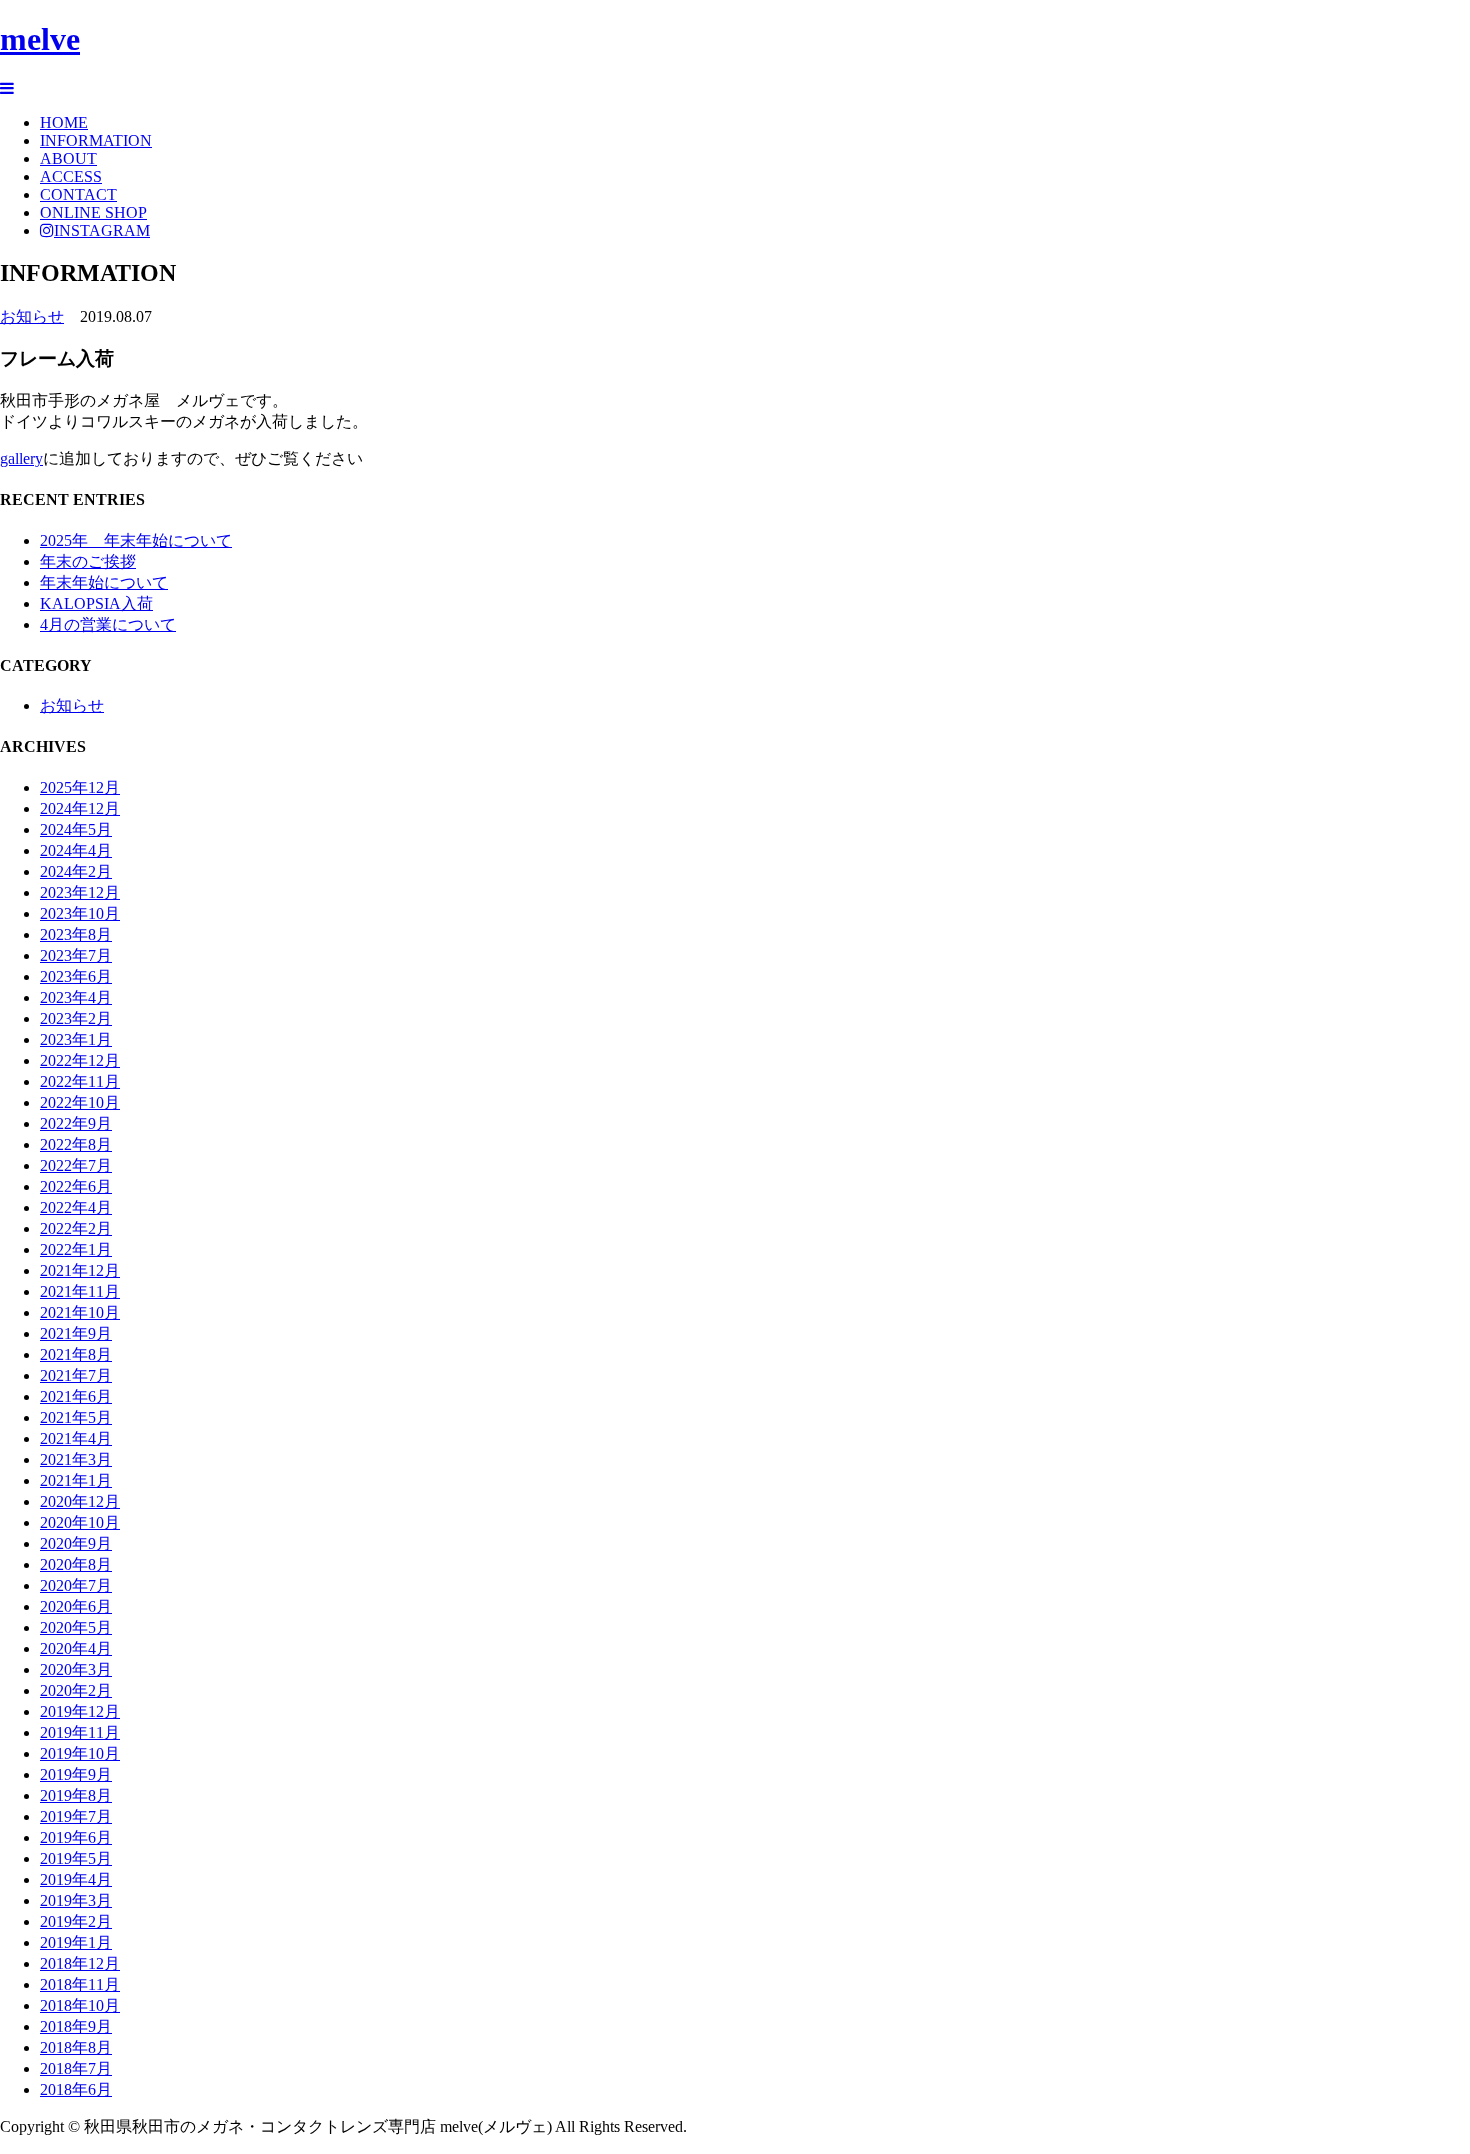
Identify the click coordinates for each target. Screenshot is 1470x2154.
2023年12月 (80, 892)
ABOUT (68, 158)
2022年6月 (76, 1186)
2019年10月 (80, 1753)
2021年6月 (76, 1396)
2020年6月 (76, 1606)
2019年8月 (76, 1795)
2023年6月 (76, 976)
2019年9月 (76, 1774)
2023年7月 (76, 955)
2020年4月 (76, 1648)
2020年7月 (76, 1585)
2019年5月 (76, 1858)
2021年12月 (80, 1270)
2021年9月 (76, 1333)
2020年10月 (80, 1522)
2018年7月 (76, 2068)
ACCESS (71, 176)
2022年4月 (76, 1207)
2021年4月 (76, 1438)
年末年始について (104, 582)
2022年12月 (80, 1060)
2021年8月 (76, 1354)
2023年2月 (76, 1018)
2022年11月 (80, 1081)
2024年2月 (76, 871)
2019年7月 (76, 1816)
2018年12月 (80, 1963)
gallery (21, 458)
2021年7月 (76, 1375)
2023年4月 (76, 997)
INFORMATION (96, 140)
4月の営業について (108, 624)
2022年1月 (76, 1249)
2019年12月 (80, 1711)
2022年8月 (76, 1144)
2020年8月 (76, 1564)
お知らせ (32, 316)
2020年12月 (80, 1501)
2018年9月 (76, 2026)
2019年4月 (76, 1879)
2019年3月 (76, 1900)
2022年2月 (76, 1228)
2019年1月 (76, 1942)
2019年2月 (76, 1921)
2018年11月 (80, 1984)
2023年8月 (76, 934)
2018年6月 (76, 2089)
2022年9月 (76, 1123)
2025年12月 (80, 787)
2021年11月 (80, 1291)
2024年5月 (76, 829)
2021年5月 (76, 1417)
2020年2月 (76, 1690)
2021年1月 (76, 1480)
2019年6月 (76, 1837)
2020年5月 (76, 1627)
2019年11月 (80, 1732)
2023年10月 (80, 913)
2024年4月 (76, 850)
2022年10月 (80, 1102)
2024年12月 (80, 808)
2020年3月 (76, 1669)
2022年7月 (76, 1165)
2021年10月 (80, 1312)
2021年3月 (76, 1459)
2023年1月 (76, 1039)
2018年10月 (80, 2005)
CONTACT (78, 194)
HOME (64, 122)
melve (40, 39)
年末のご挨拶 (88, 561)
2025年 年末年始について (136, 540)
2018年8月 (76, 2047)
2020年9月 (76, 1543)
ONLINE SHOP (93, 212)
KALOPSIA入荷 (96, 603)
